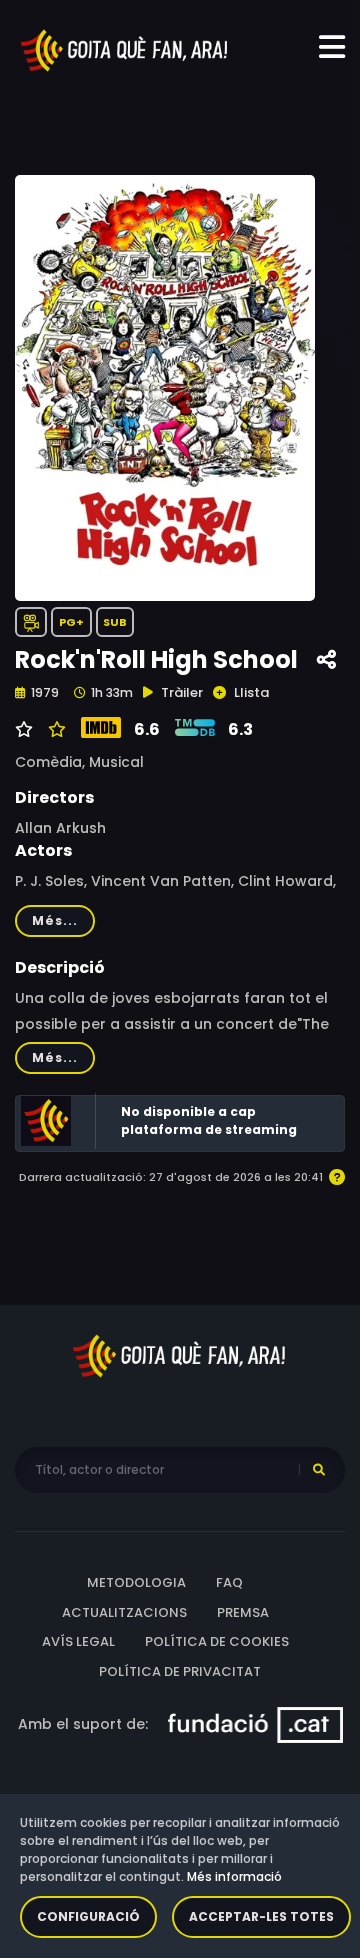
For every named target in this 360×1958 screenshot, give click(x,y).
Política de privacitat (180, 1671)
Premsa (243, 1612)
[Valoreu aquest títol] (54, 730)
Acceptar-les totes (261, 1916)
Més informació (234, 1876)
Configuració (88, 1916)
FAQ (229, 1582)
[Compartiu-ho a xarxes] (326, 660)
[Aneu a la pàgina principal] (125, 49)
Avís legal (78, 1641)
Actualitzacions (124, 1612)
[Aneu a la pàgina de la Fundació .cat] (255, 1724)
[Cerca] (319, 1470)
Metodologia (136, 1582)
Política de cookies (217, 1641)
